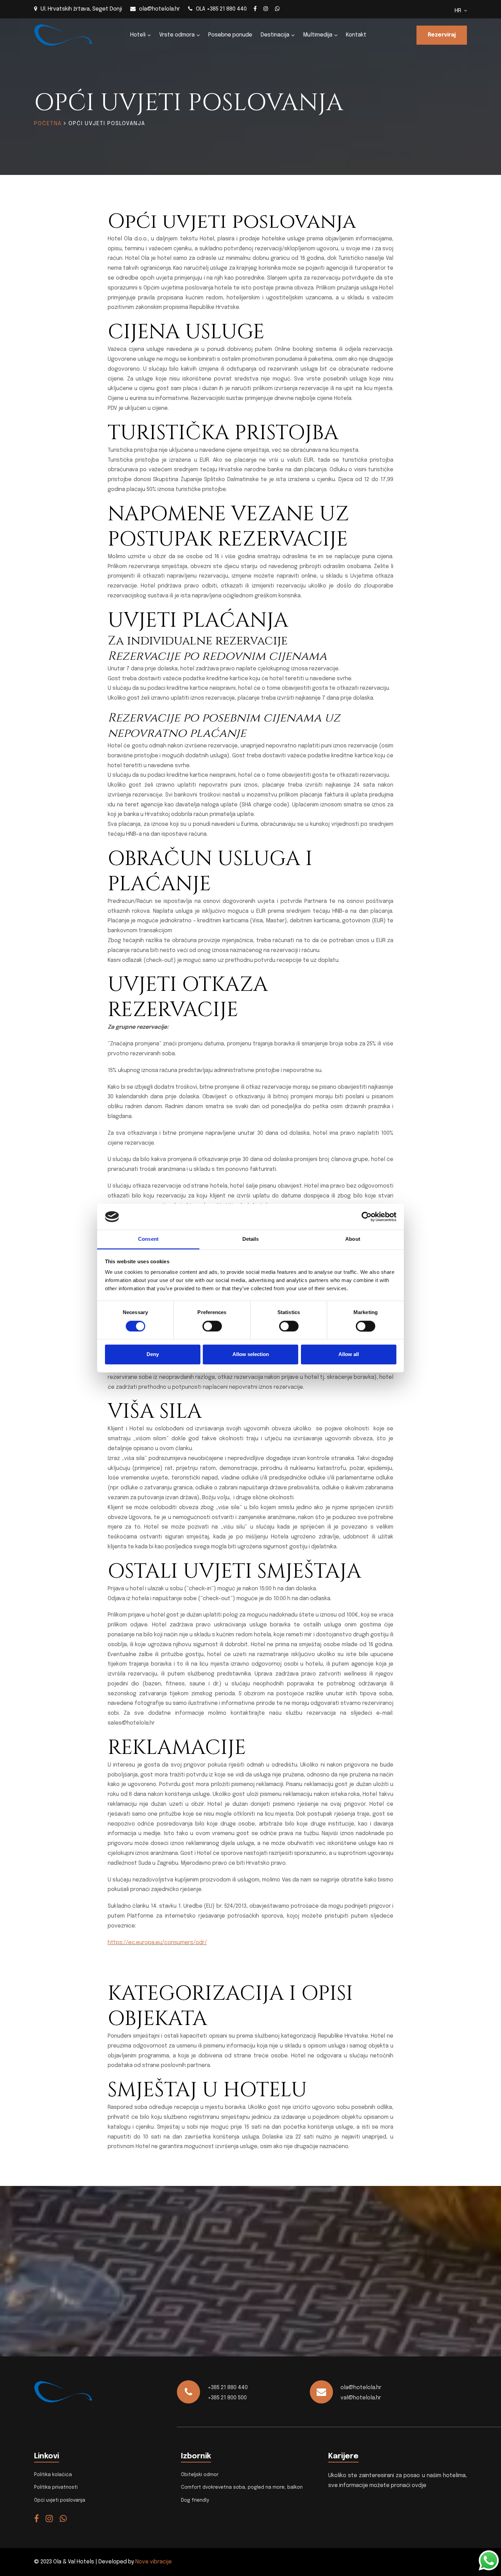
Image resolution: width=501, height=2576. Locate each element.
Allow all (349, 1354)
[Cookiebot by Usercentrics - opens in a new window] (367, 1217)
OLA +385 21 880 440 (221, 9)
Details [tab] (251, 1239)
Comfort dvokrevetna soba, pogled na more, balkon (242, 2487)
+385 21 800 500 (227, 2398)
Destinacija (275, 35)
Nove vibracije (154, 2562)
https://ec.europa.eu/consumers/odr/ (157, 1943)
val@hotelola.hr (361, 2398)
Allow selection (251, 1354)
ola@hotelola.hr (160, 9)
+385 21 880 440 (228, 2388)
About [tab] (353, 1239)
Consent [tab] (148, 1239)
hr (459, 11)
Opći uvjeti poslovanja (60, 2500)
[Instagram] (266, 9)
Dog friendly (195, 2500)
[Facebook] (255, 9)
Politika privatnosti (56, 2487)
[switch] (212, 1326)
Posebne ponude (230, 35)
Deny (153, 1354)
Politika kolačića (53, 2475)
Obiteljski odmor (200, 2475)
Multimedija (318, 35)
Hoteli (138, 35)
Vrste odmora (177, 35)
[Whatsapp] (277, 9)
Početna (48, 124)
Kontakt (356, 35)
